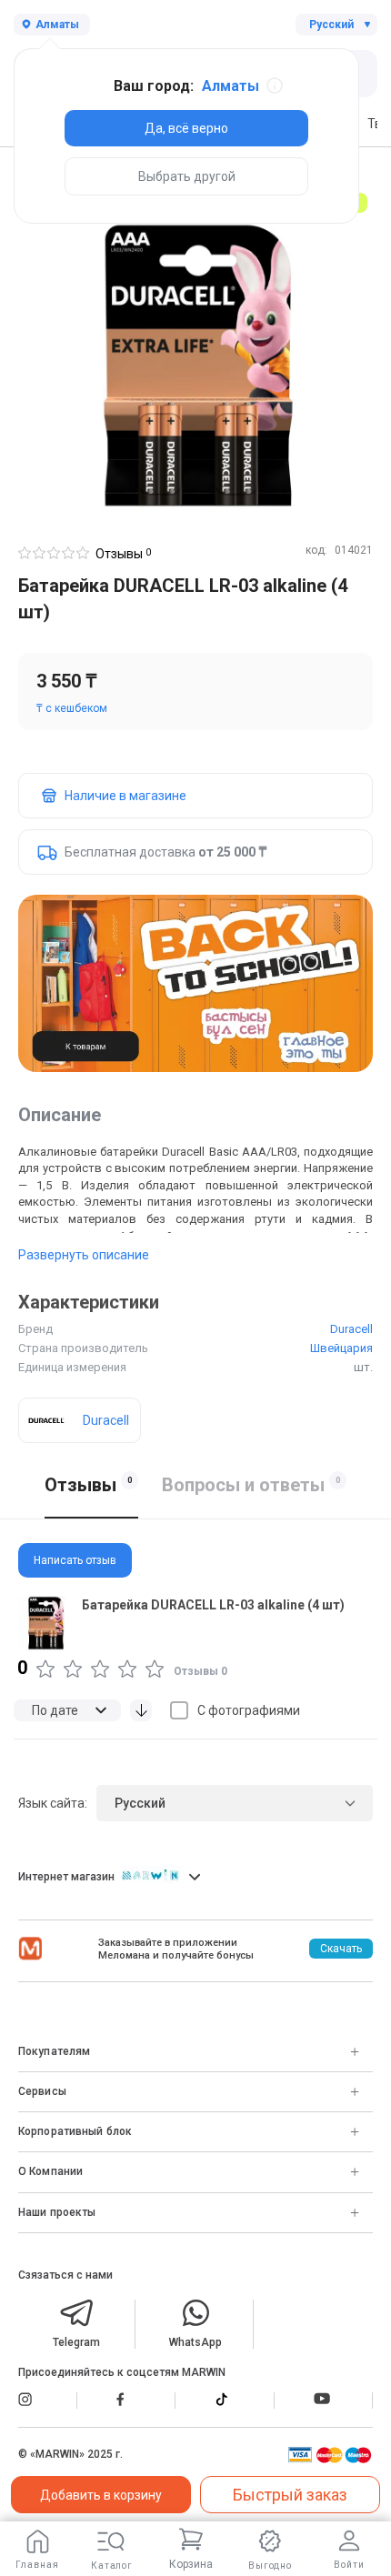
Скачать (341, 1949)
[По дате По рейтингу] (67, 1710)
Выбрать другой (187, 176)
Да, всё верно (186, 128)
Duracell (351, 1329)
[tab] (195, 1560)
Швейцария (341, 1348)
